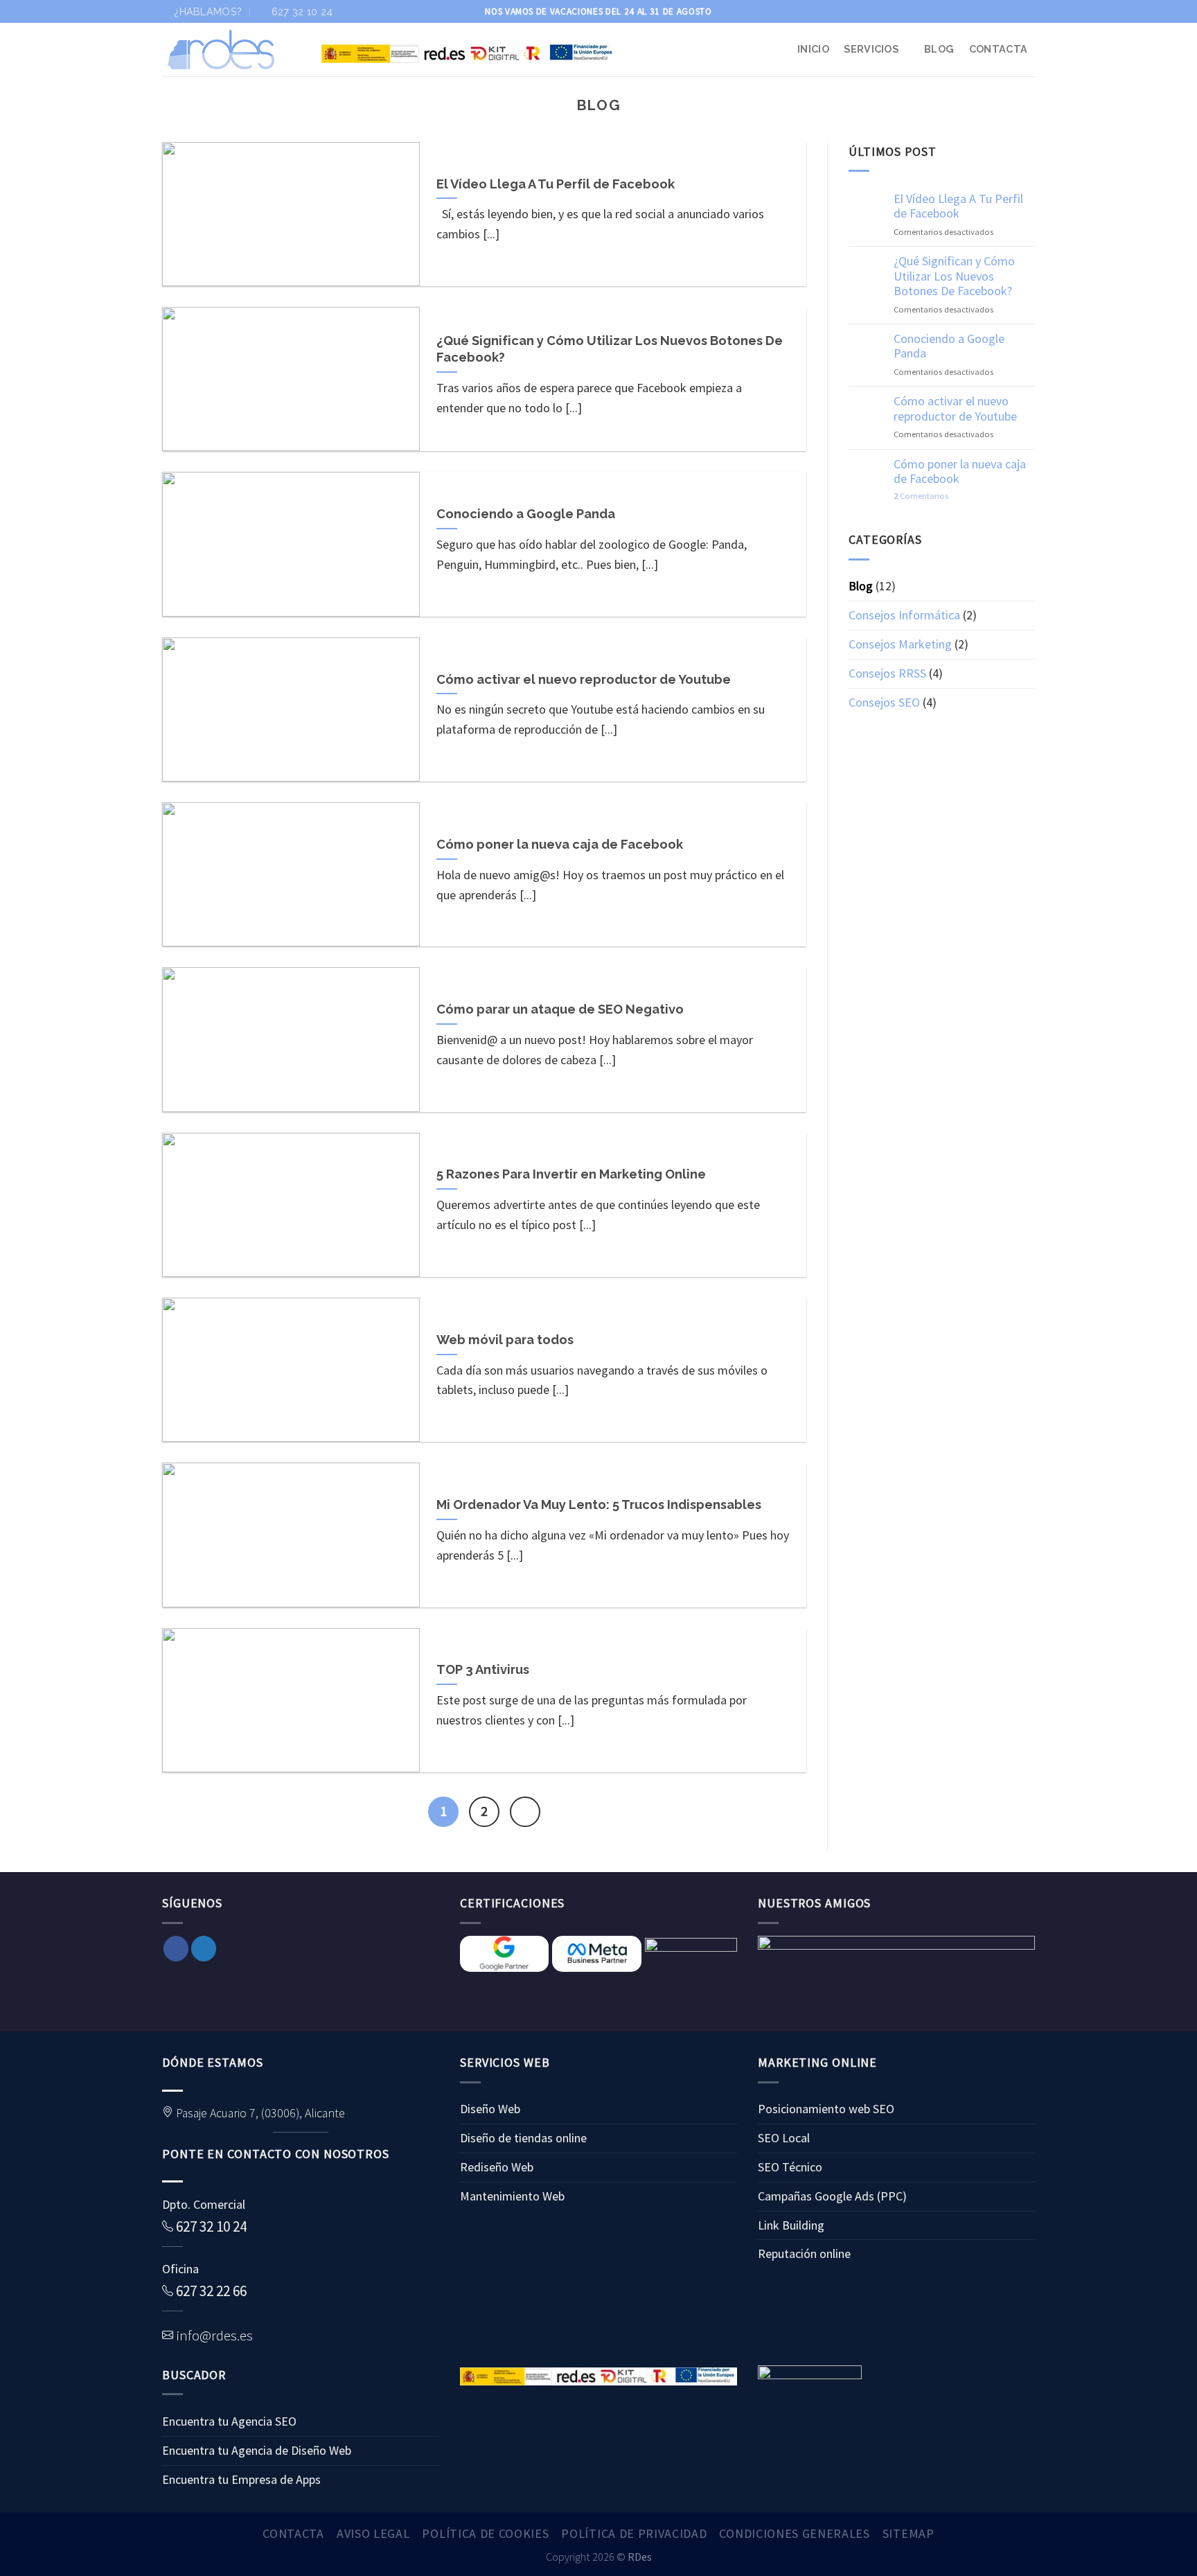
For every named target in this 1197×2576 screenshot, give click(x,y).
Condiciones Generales (794, 2533)
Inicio (813, 49)
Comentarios (921, 496)
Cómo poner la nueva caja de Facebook (960, 471)
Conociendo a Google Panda (949, 346)
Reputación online (804, 2253)
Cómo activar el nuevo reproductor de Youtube (955, 408)
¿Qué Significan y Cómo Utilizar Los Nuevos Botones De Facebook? (954, 276)
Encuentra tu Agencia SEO (229, 2421)
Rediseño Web (497, 2167)
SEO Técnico (790, 2167)
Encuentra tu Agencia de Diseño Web (257, 2450)
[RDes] (231, 50)
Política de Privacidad (634, 2533)
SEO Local (784, 2138)
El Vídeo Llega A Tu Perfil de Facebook (958, 206)
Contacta (998, 49)
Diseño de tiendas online (523, 2138)
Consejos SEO (884, 702)
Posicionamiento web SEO (826, 2109)
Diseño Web (490, 2109)
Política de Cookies (485, 2533)
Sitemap (908, 2533)
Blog (939, 49)
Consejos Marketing (900, 644)
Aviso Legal (373, 2533)
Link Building (791, 2225)
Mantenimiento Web (512, 2196)
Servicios (871, 49)
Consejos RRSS (887, 673)
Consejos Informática (904, 615)
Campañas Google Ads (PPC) (832, 2196)
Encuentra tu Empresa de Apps (241, 2479)
